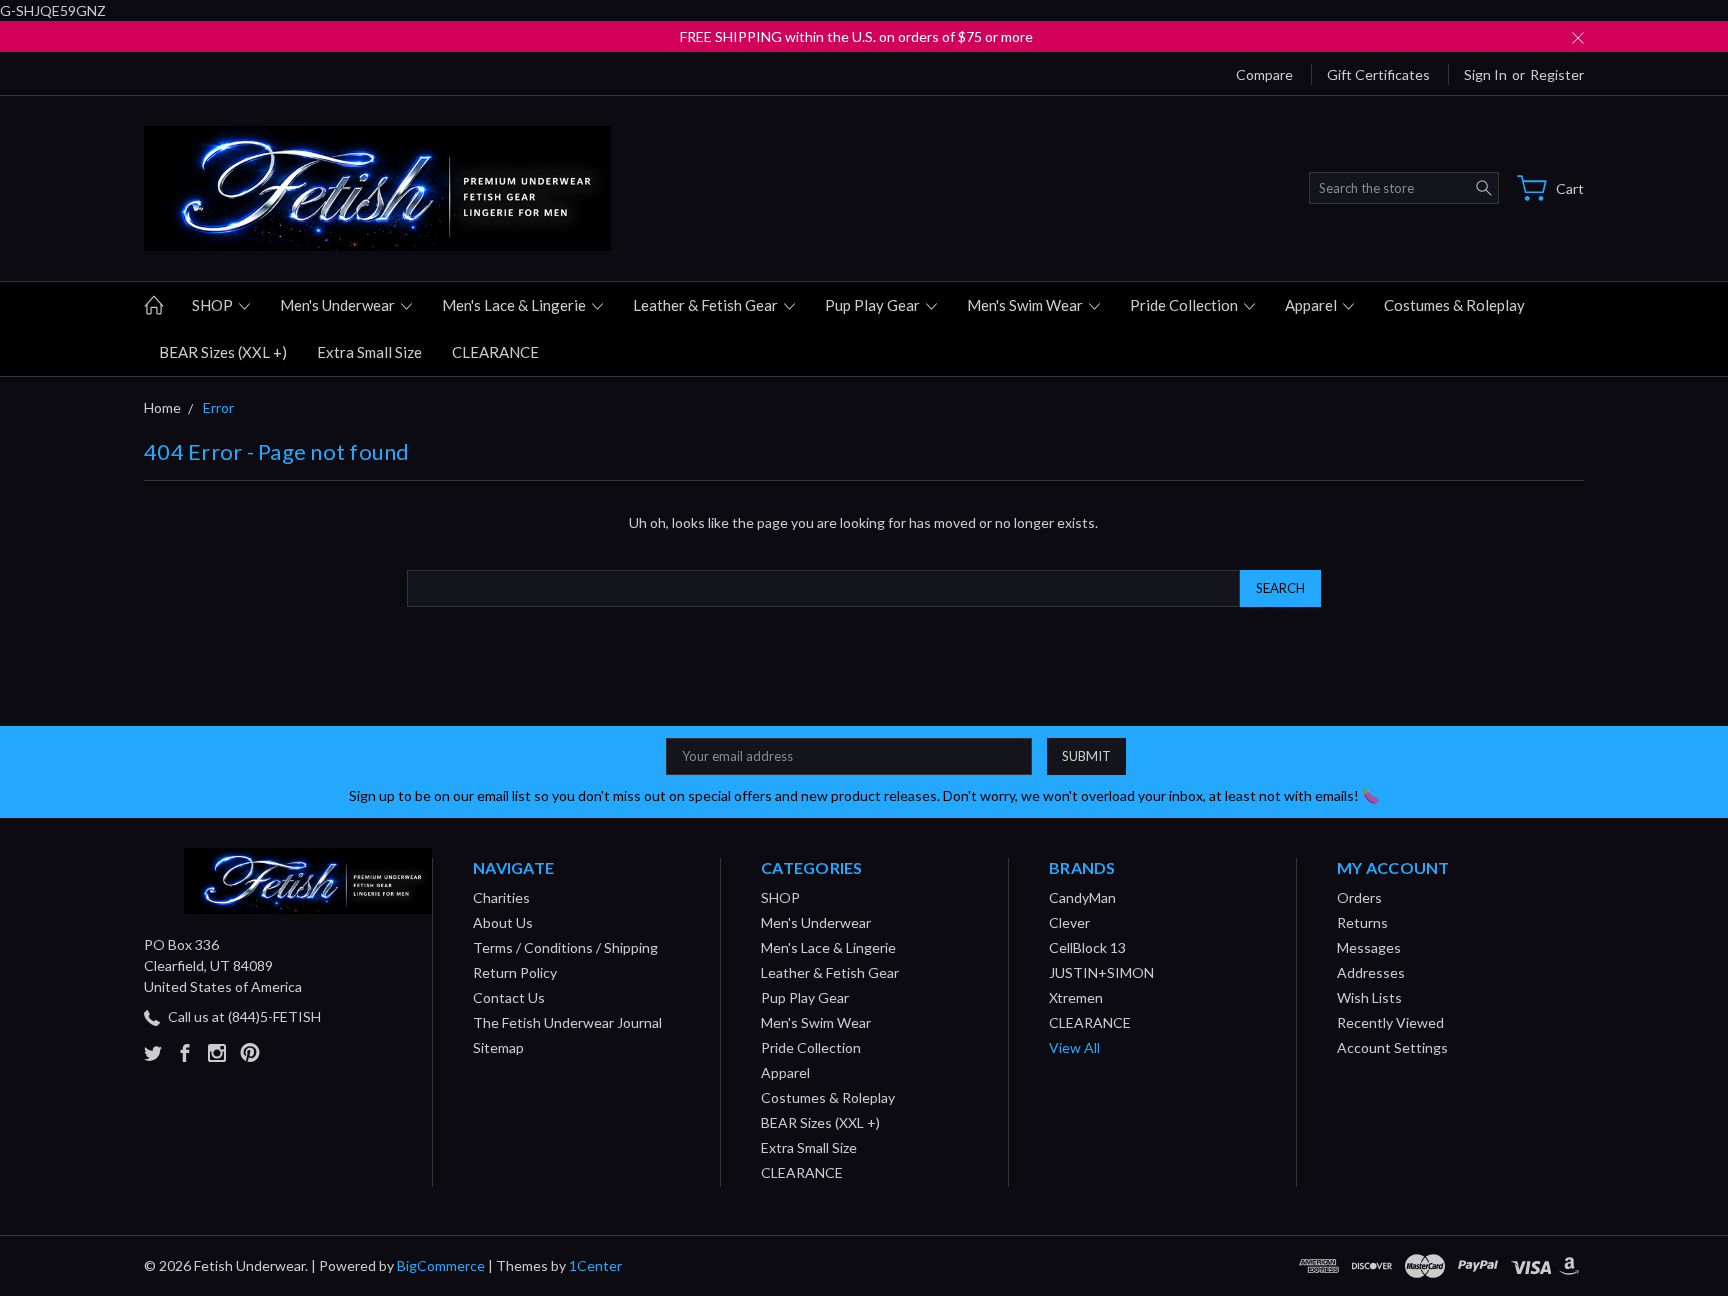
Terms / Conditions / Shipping (565, 947)
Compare (1264, 74)
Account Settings (1392, 1047)
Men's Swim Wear (1026, 305)
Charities (501, 897)
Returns (1362, 922)
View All (1074, 1047)
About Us (503, 922)
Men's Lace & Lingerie (515, 305)
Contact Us (509, 997)
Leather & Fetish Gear (707, 305)
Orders (1359, 897)
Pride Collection (1185, 305)
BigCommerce (441, 1265)
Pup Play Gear (874, 305)
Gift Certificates (1378, 74)
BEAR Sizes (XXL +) (223, 352)
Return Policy (515, 972)
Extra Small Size (369, 352)
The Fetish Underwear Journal (567, 1022)
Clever (1069, 922)
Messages (1369, 947)
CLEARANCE (495, 352)
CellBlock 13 (1087, 947)
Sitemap (498, 1047)
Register (1557, 74)
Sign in (1485, 74)
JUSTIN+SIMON (1101, 972)
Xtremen (1076, 997)
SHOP (214, 305)
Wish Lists (1369, 997)
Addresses (1371, 972)
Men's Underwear (339, 305)
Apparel (1312, 305)
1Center (595, 1265)
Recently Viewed (1390, 1022)
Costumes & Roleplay (1454, 305)
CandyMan (1082, 897)
